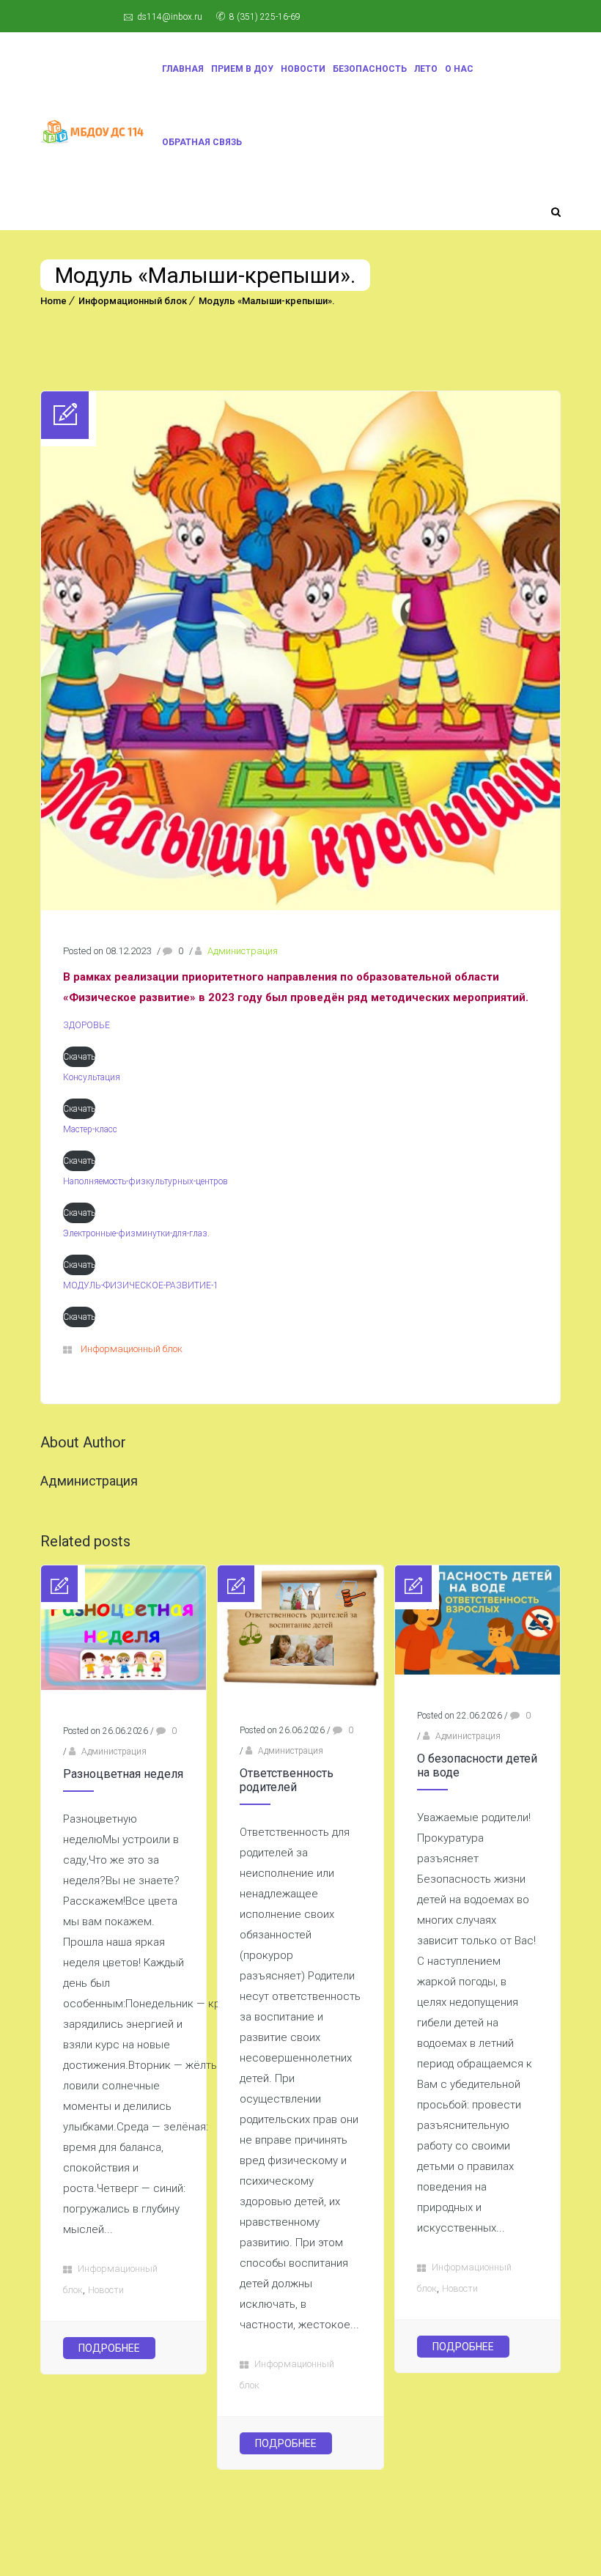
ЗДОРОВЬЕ (86, 1025)
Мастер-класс (90, 1129)
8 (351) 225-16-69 (265, 17)
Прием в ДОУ (242, 69)
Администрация (243, 951)
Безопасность (370, 69)
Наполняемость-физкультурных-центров (145, 1181)
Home (54, 301)
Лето (426, 69)
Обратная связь (202, 142)
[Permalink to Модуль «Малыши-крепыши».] (300, 907)
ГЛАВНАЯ (183, 69)
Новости (303, 69)
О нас (459, 69)
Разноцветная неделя (123, 1774)
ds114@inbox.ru (170, 17)
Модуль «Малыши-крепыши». (267, 301)
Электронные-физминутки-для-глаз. (136, 1233)
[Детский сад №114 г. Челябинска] (92, 132)
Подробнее (109, 2348)
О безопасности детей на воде (477, 1765)
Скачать (79, 1057)
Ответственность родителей (287, 1780)
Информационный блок (133, 301)
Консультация (92, 1077)
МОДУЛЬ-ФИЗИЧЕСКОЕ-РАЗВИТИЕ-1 (141, 1285)
